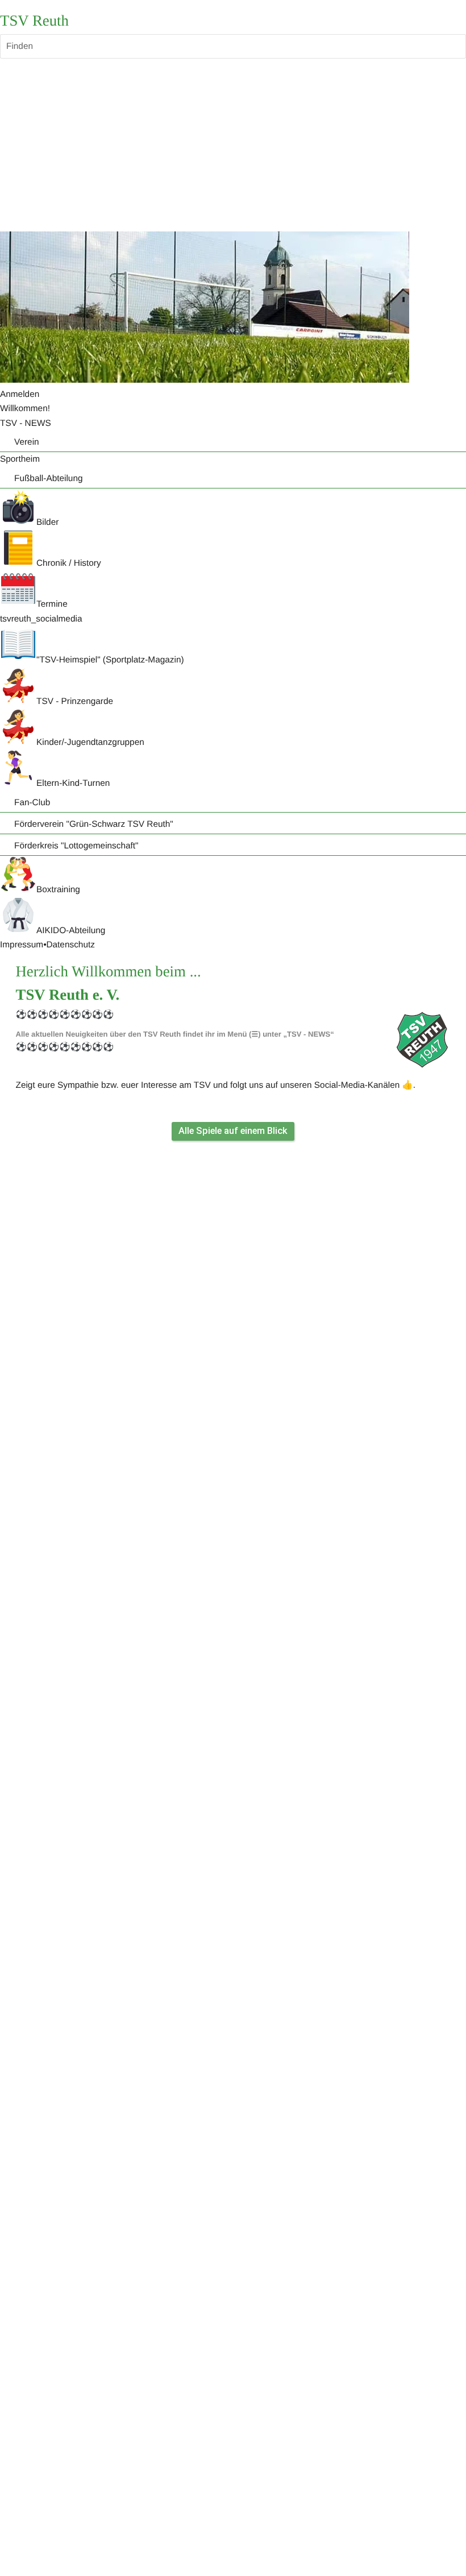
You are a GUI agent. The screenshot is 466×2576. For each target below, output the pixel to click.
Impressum (22, 945)
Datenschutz (70, 945)
